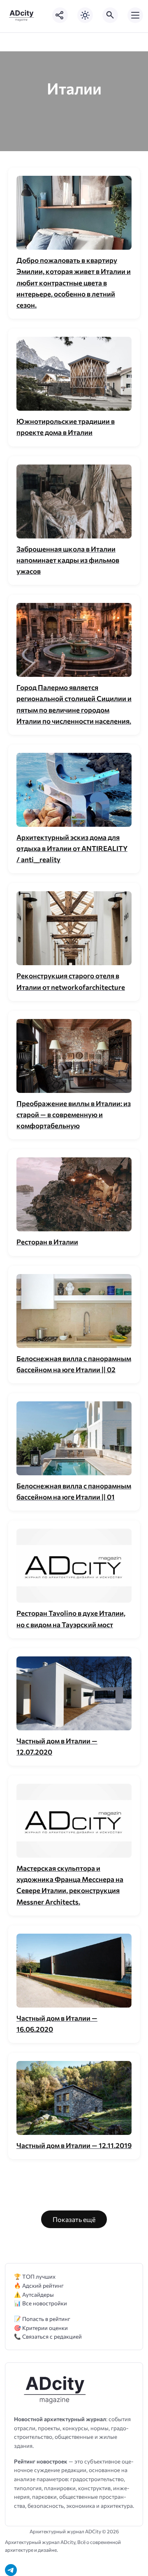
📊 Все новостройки (40, 2303)
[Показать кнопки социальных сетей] (60, 15)
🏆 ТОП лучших (35, 2276)
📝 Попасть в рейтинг (42, 2319)
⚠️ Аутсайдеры (34, 2294)
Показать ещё (74, 2219)
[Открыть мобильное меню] (135, 15)
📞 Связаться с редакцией (48, 2336)
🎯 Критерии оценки (41, 2328)
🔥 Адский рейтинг (39, 2285)
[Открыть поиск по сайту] (110, 15)
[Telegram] (11, 2570)
